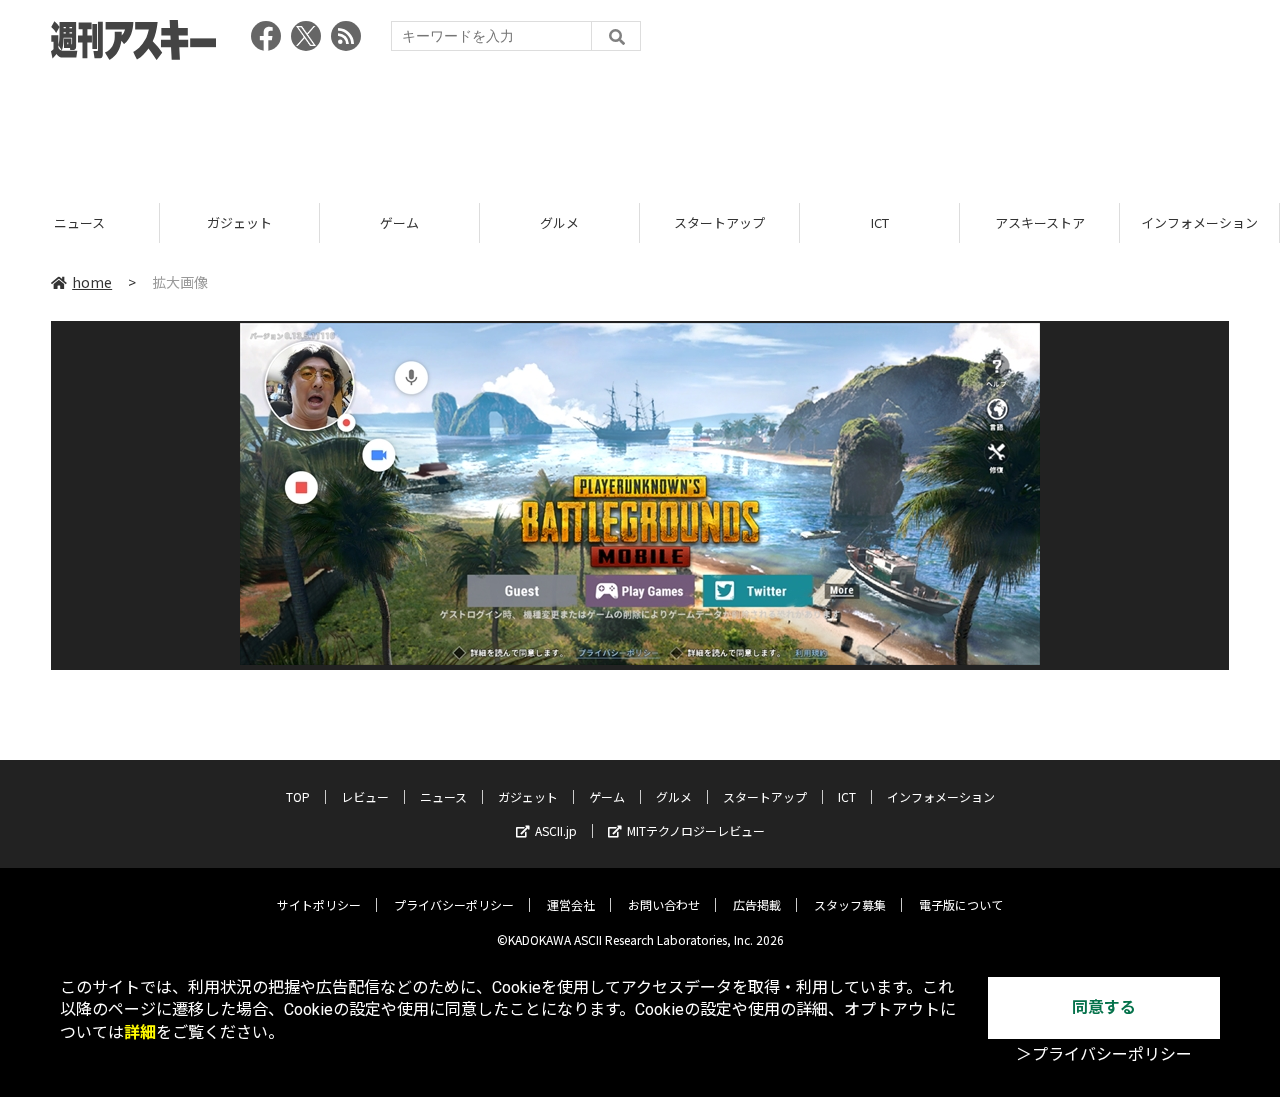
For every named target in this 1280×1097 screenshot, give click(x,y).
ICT (880, 222)
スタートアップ (719, 222)
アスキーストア (1040, 222)
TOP (298, 796)
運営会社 (571, 904)
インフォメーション (1199, 222)
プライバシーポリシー (454, 904)
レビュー (365, 796)
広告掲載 (757, 904)
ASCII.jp (556, 830)
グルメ (559, 222)
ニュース (79, 222)
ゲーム (399, 222)
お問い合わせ (664, 904)
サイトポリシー (319, 904)
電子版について (961, 904)
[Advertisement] (640, 125)
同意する (1104, 1007)
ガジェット (239, 222)
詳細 (140, 1032)
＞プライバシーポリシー (1104, 1054)
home (92, 282)
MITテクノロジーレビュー (696, 830)
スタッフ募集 (850, 904)
